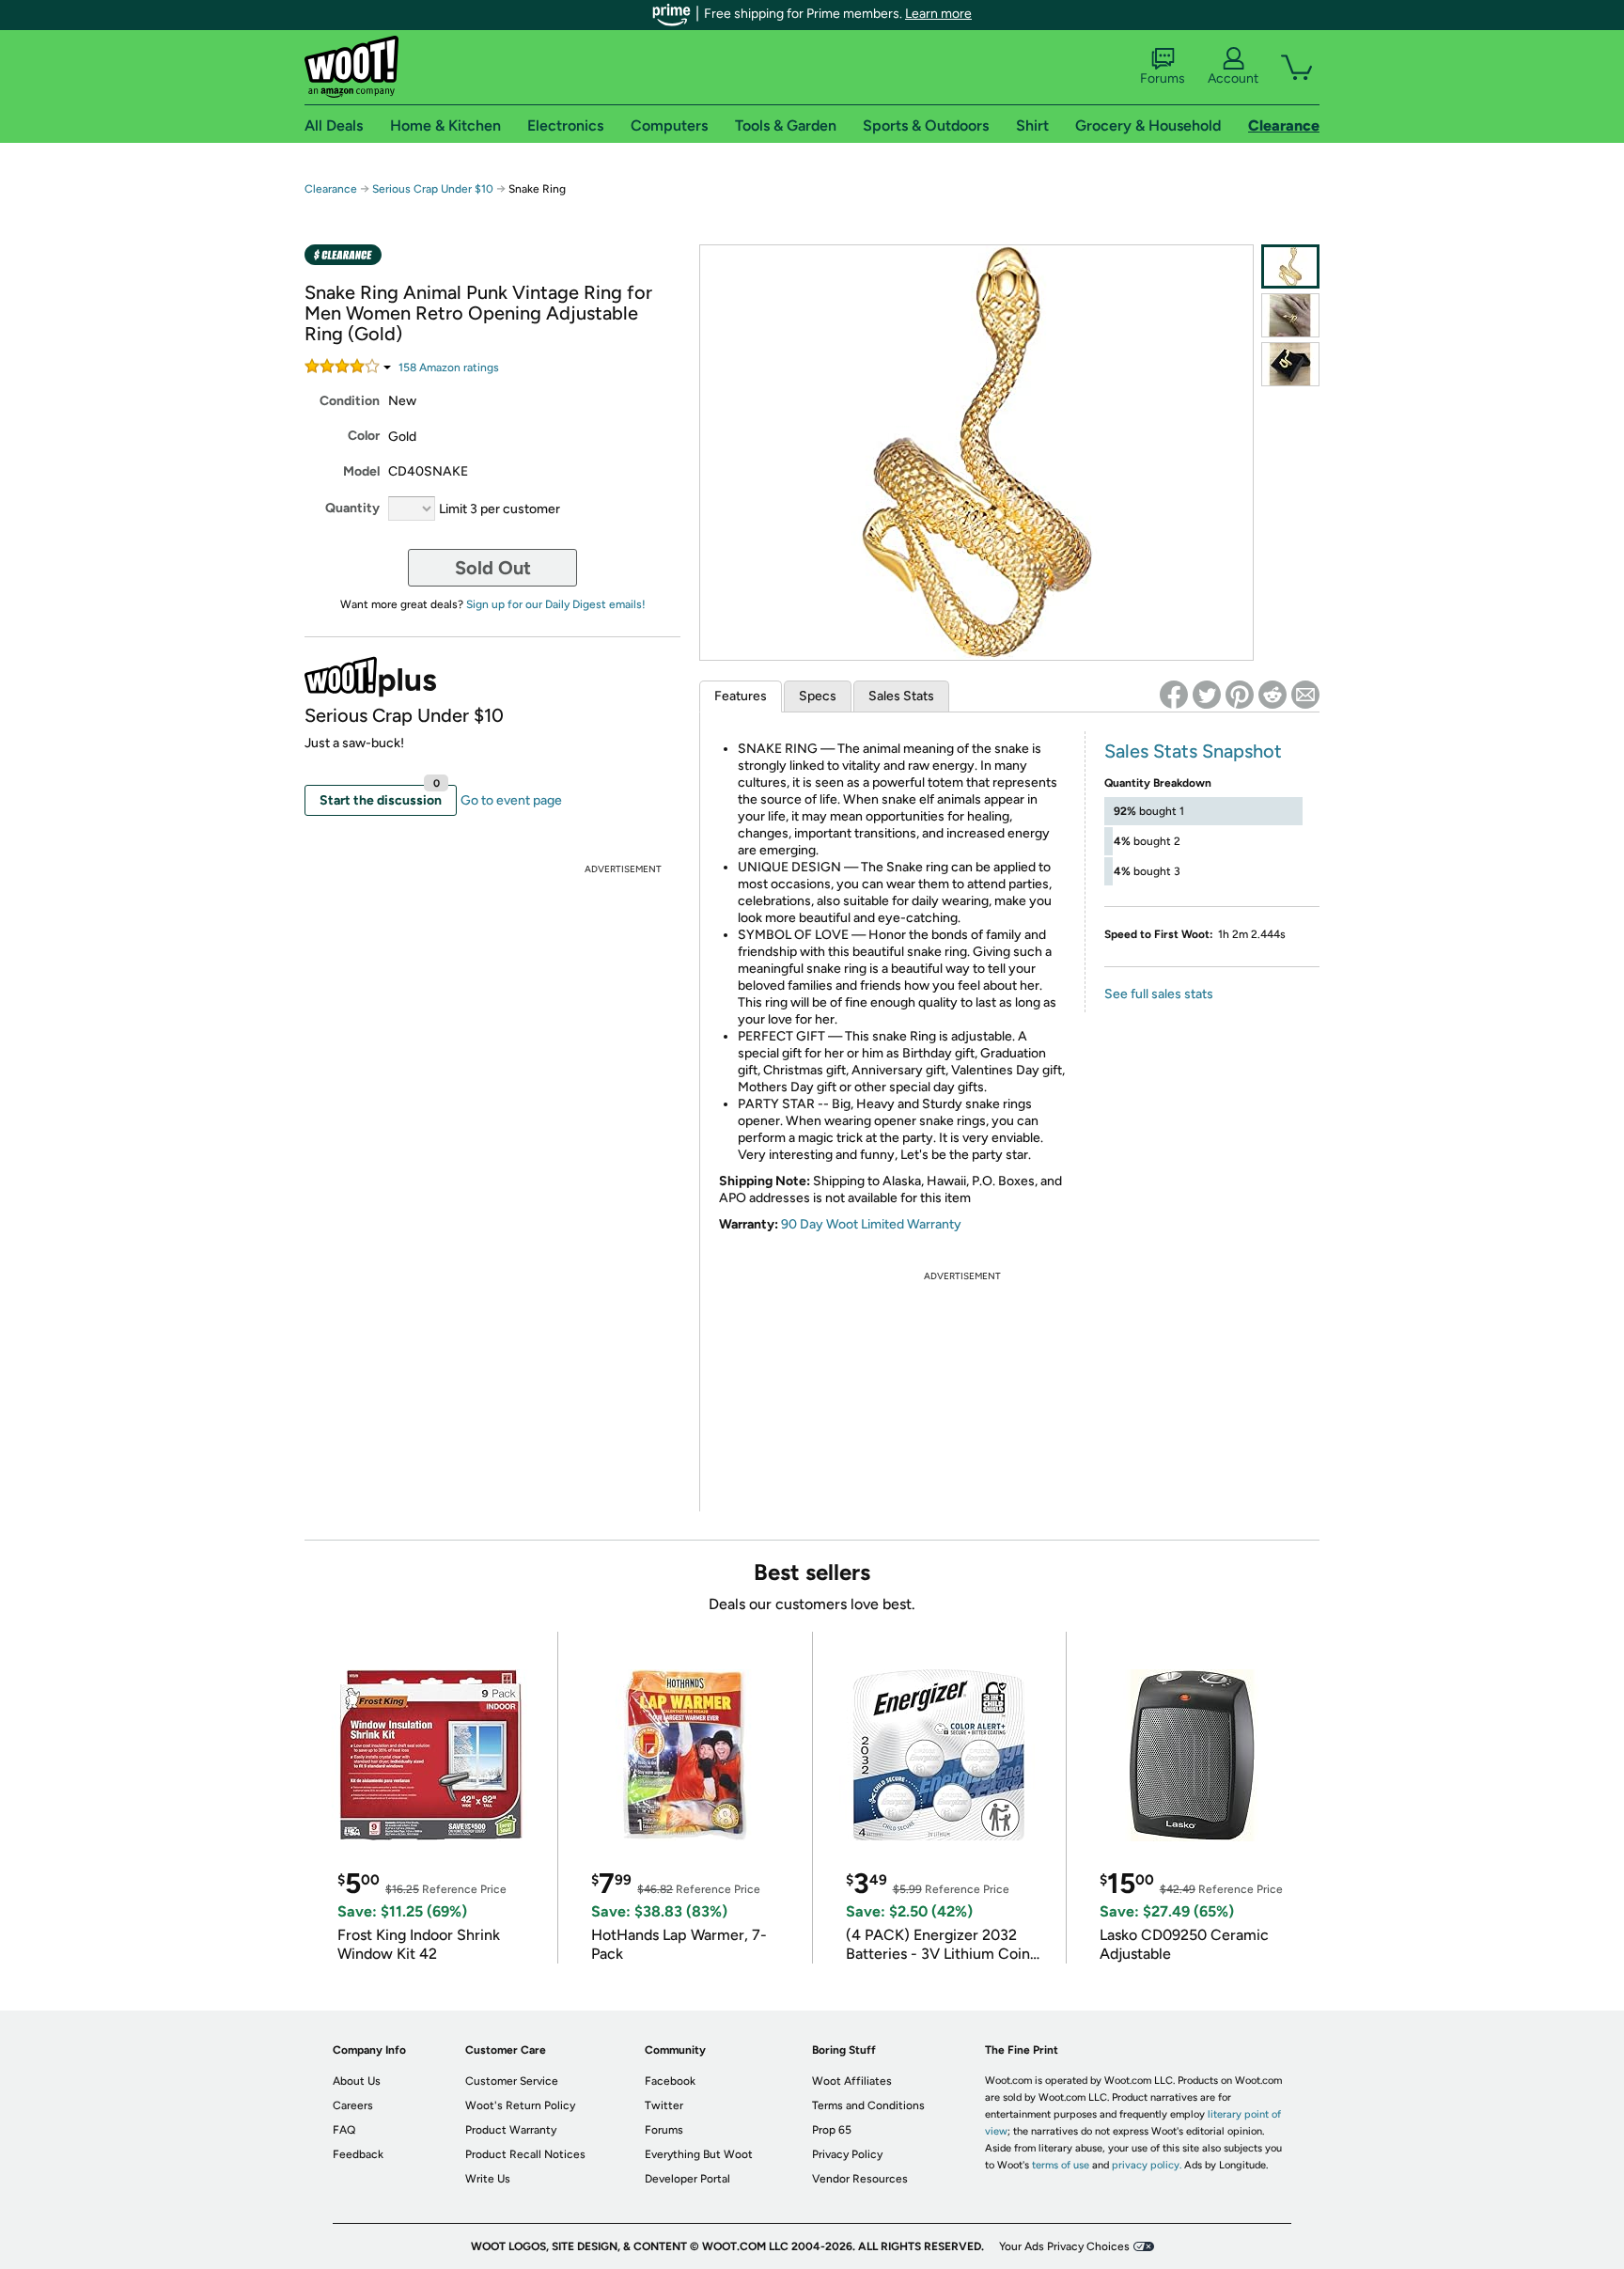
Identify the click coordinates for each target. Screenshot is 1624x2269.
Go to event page (511, 800)
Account (1233, 78)
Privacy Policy (847, 2154)
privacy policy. (1147, 2165)
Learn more (938, 14)
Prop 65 (832, 2130)
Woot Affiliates (852, 2081)
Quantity (352, 508)
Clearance (331, 189)
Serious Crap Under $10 (433, 189)
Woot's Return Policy (520, 2105)
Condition (350, 401)
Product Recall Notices (525, 2154)
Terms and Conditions (868, 2105)
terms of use (1061, 2165)
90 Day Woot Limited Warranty (871, 1224)
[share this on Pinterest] (1240, 695)
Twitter (664, 2105)
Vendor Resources (860, 2179)
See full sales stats (1159, 994)
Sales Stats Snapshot (1193, 751)
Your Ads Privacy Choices (1064, 2246)
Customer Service (512, 2081)
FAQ (344, 2130)
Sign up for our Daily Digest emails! (556, 604)
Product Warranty (511, 2130)
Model (361, 471)
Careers (353, 2105)
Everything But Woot (699, 2154)
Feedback (358, 2154)
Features (741, 696)
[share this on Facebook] (1174, 695)
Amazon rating (449, 368)
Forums (1163, 78)
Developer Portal (687, 2179)
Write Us (488, 2179)
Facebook (670, 2081)
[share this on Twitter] (1207, 695)
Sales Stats (901, 696)
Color (364, 436)
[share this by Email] (1305, 695)
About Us (357, 2081)
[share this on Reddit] (1273, 695)
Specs (818, 696)
